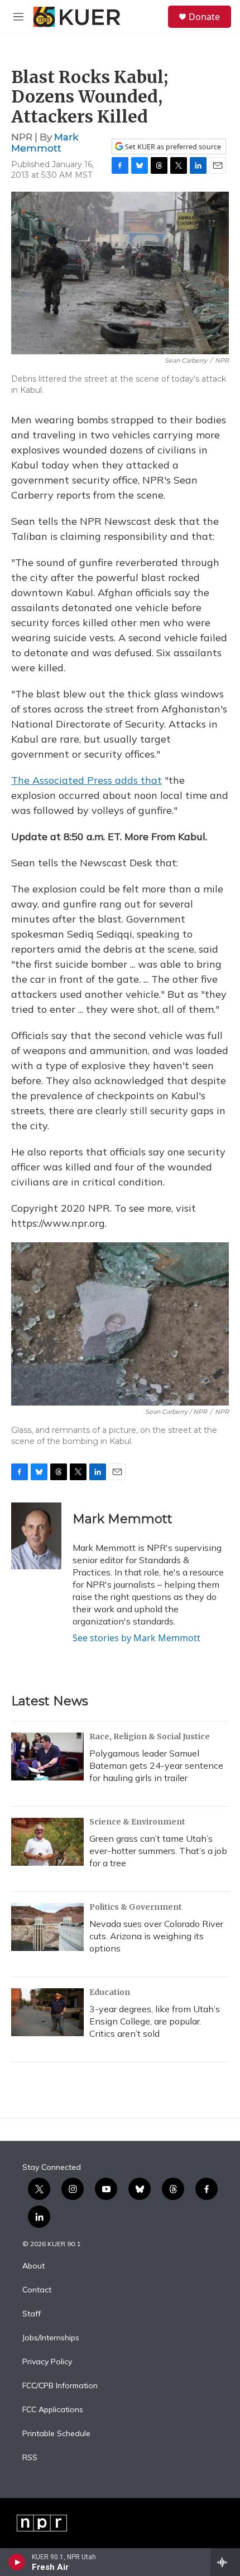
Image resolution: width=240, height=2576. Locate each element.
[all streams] (225, 2562)
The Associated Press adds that (87, 780)
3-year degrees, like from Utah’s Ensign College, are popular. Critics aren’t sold (155, 2021)
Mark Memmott (45, 142)
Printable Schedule (56, 2434)
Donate (204, 17)
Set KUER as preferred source (172, 147)
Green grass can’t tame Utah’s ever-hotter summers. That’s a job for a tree (158, 1851)
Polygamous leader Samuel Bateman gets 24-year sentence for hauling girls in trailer (156, 1765)
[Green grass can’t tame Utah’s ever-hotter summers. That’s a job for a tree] (47, 1842)
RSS (30, 2458)
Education (110, 1992)
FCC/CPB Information (60, 2386)
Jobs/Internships (51, 2338)
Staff (32, 2314)
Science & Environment (137, 1822)
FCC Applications (53, 2410)
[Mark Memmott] (36, 1536)
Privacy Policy (47, 2362)
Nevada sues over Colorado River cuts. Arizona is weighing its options (156, 1936)
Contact (37, 2290)
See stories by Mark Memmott (136, 1638)
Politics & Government (136, 1907)
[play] (17, 2562)
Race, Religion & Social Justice (150, 1736)
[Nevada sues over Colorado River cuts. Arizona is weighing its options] (47, 1927)
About (33, 2266)
